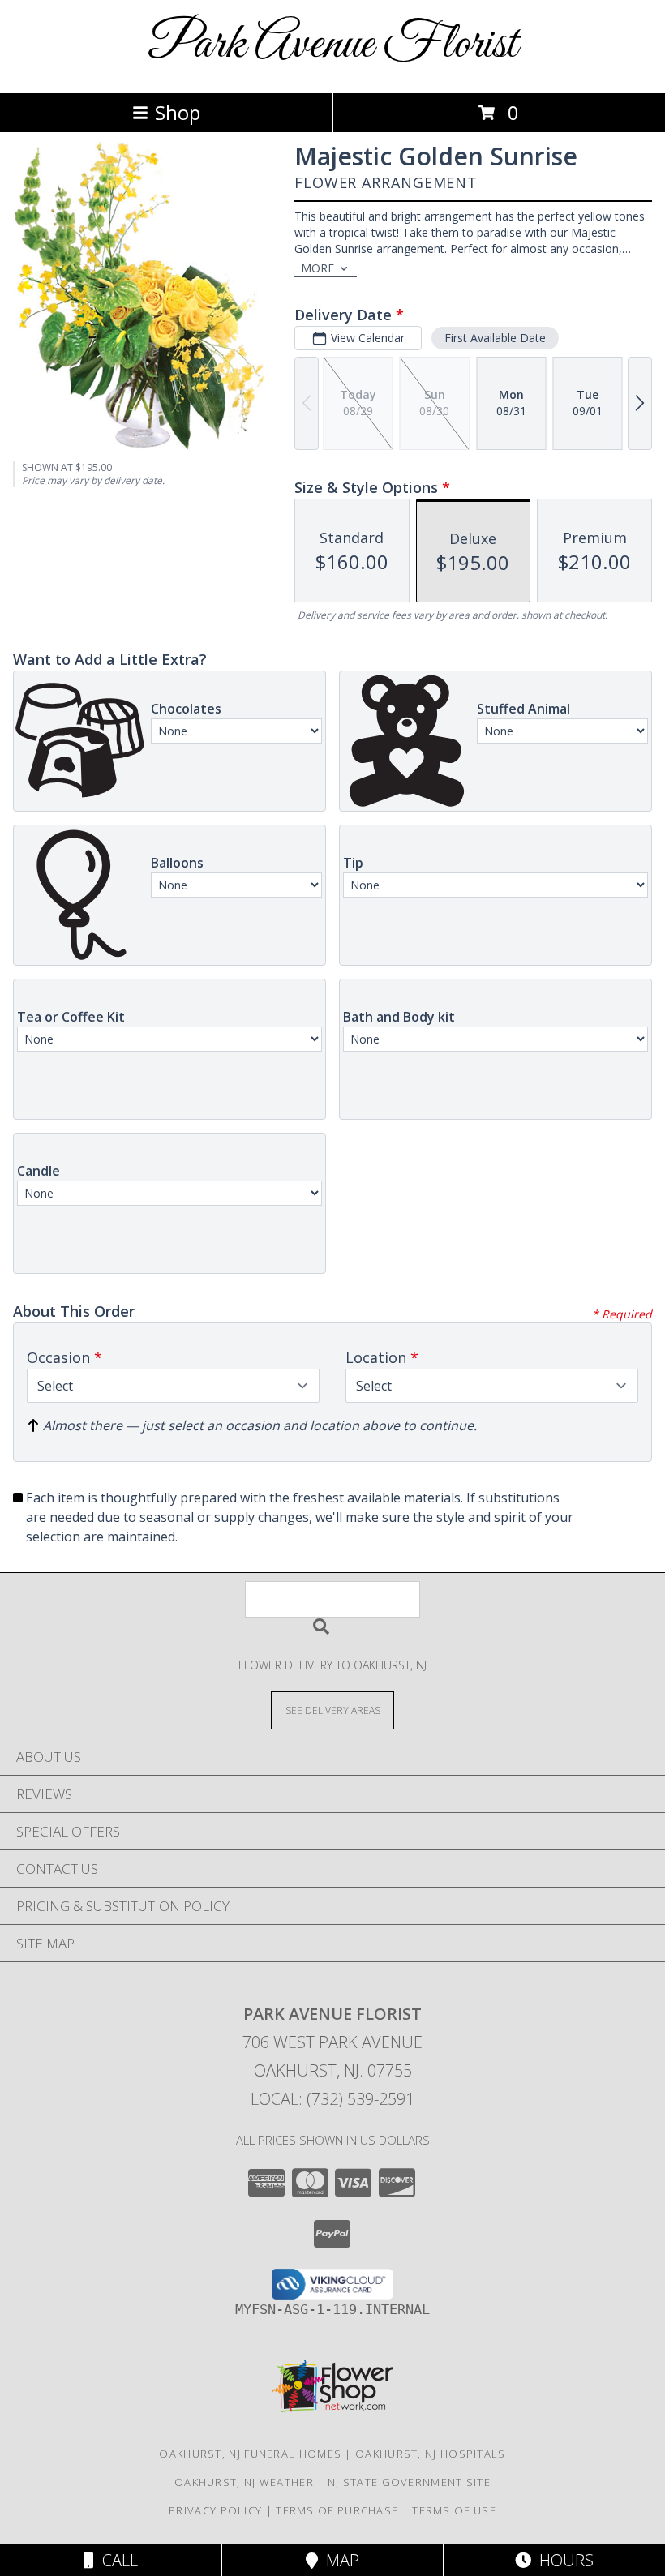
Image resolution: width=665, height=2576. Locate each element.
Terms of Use (454, 2510)
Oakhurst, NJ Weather (244, 2482)
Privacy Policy (215, 2510)
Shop (178, 112)
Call (116, 2560)
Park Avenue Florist (332, 45)
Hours (562, 2560)
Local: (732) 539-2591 (332, 2099)
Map (339, 2560)
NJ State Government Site (409, 2482)
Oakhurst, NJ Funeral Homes (250, 2454)
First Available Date (495, 338)
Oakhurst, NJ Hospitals (431, 2454)
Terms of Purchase (337, 2510)
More (317, 268)
